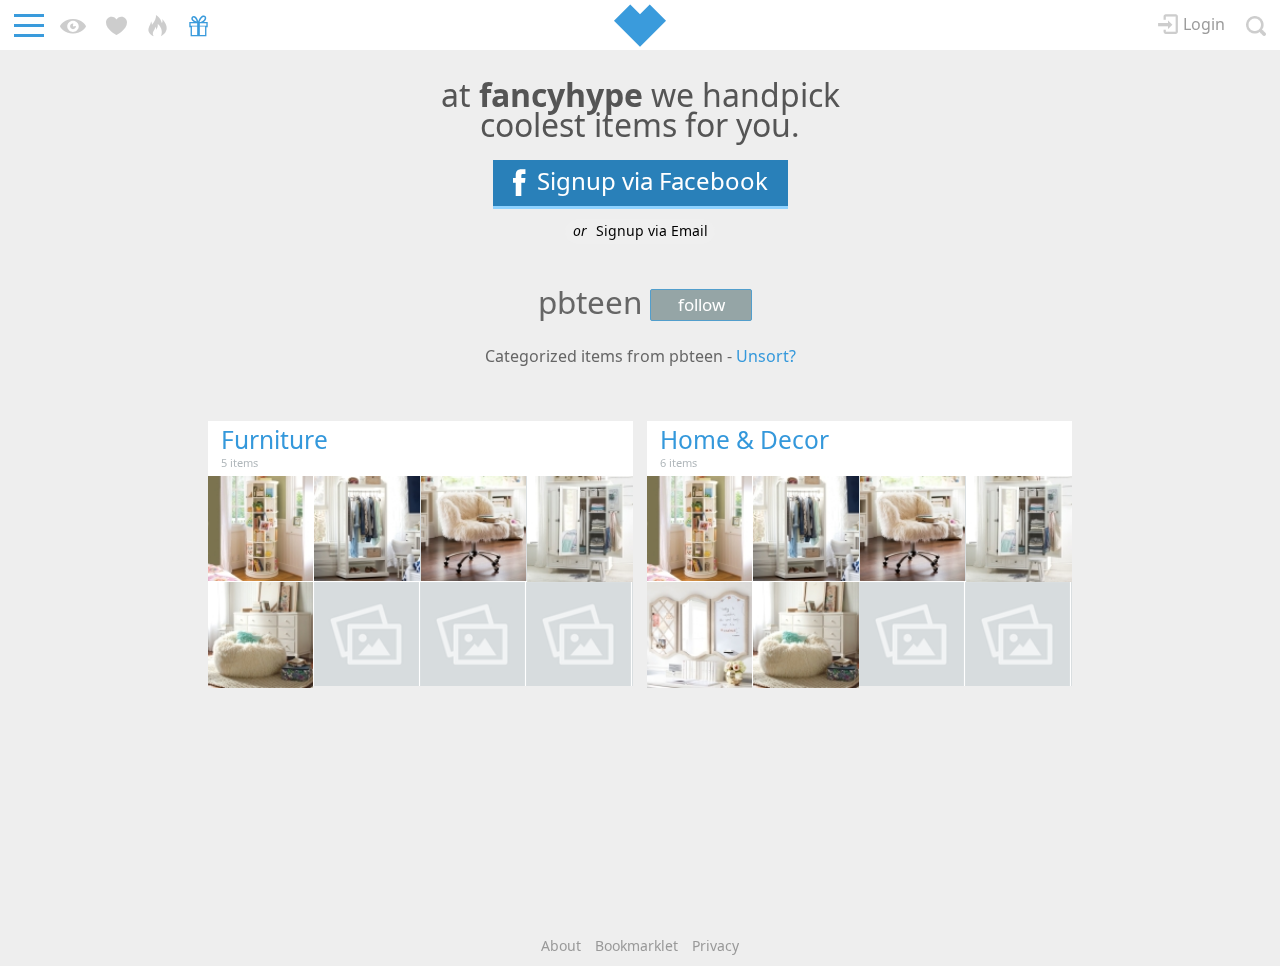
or (640, 230)
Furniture (274, 439)
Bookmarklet (636, 945)
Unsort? (766, 356)
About (561, 945)
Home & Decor (744, 439)
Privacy (715, 945)
